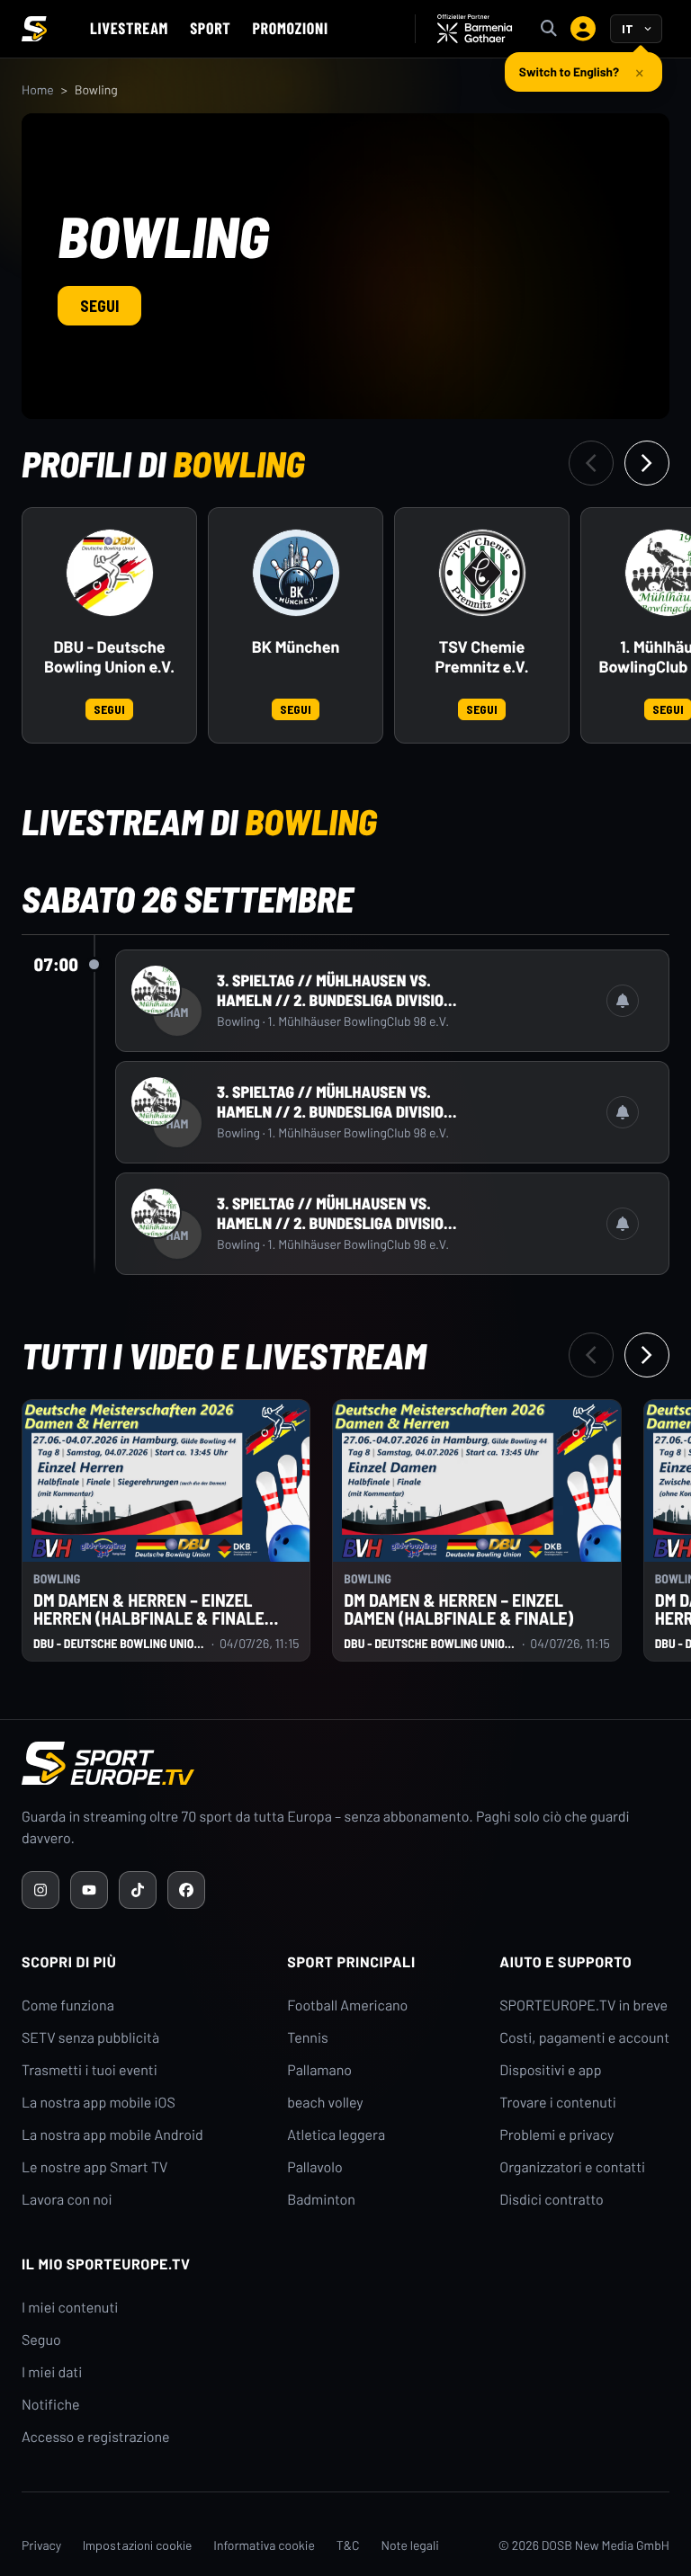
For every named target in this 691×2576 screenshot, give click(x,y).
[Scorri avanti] (647, 463)
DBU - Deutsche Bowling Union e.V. (109, 657)
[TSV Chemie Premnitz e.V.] (482, 573)
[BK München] (296, 573)
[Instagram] (40, 1890)
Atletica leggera (336, 2135)
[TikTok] (138, 1890)
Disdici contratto (552, 2200)
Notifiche (51, 2405)
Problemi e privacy (556, 2135)
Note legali (410, 2545)
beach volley (325, 2103)
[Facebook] (186, 1890)
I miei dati (52, 2372)
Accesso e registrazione (96, 2437)
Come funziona (68, 2006)
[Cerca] (549, 29)
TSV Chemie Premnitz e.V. (481, 657)
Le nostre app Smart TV (94, 2167)
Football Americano (347, 2006)
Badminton (321, 2200)
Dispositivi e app (550, 2070)
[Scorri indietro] (591, 463)
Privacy (41, 2545)
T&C (348, 2545)
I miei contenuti (70, 2308)
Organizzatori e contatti (572, 2167)
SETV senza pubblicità (90, 2038)
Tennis (308, 2038)
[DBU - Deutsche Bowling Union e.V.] (110, 573)
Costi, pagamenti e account (584, 2038)
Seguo (41, 2340)
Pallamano (319, 2070)
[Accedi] (583, 29)
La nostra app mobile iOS (99, 2103)
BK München (296, 647)
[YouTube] (89, 1890)
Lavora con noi (67, 2200)
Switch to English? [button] (569, 71)
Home (38, 89)
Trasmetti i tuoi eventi (90, 2070)
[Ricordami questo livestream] (623, 1001)
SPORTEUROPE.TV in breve (583, 2006)
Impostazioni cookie (137, 2545)
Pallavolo (315, 2167)
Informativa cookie (264, 2545)
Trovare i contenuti (558, 2103)
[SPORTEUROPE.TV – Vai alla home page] (34, 29)
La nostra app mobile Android (112, 2135)
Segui (99, 306)
